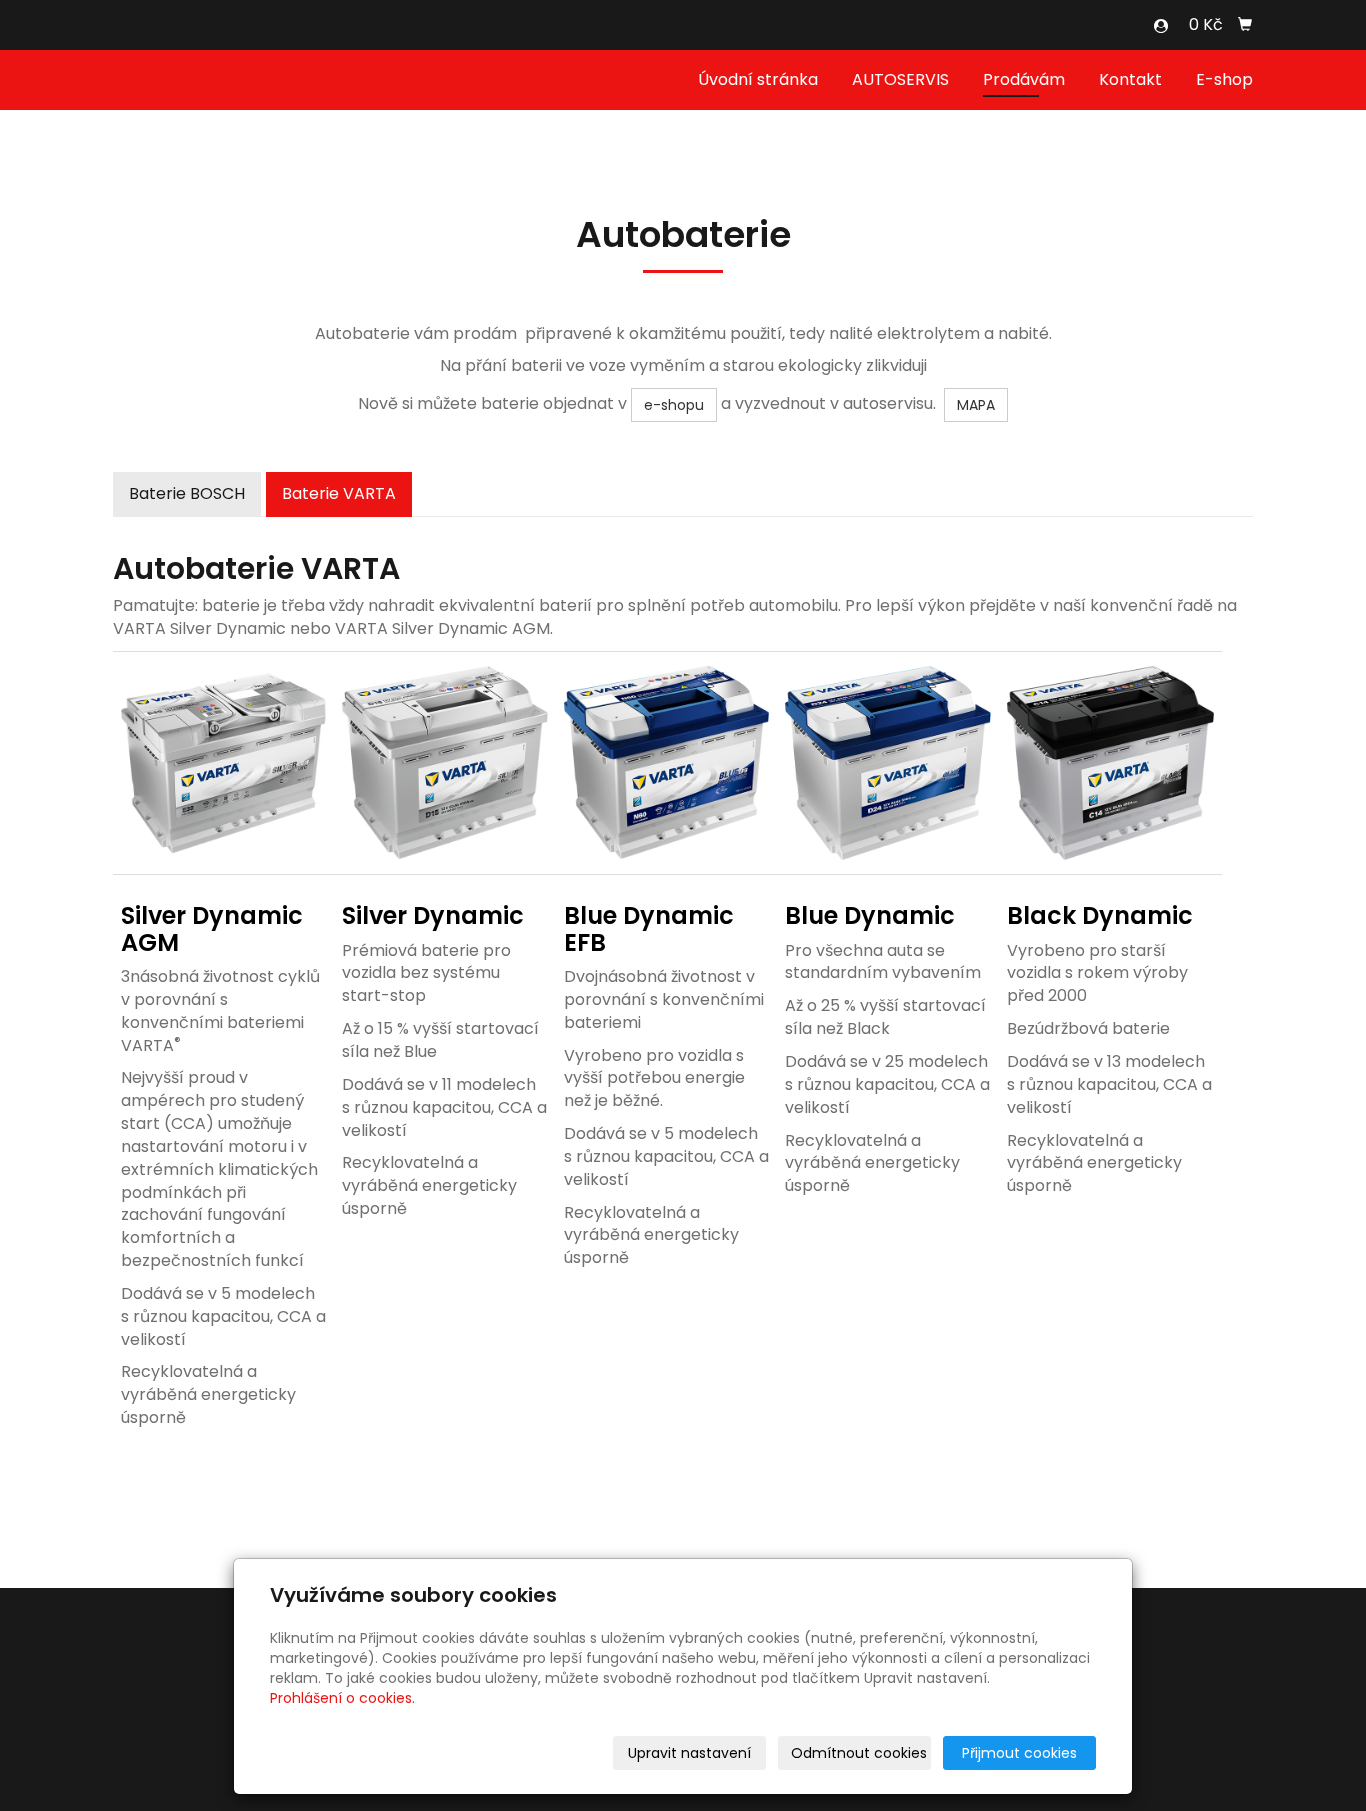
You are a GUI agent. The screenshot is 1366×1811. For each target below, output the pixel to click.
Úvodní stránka (758, 79)
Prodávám (1024, 79)
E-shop (1224, 79)
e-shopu (674, 405)
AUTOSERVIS (900, 79)
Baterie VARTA (339, 493)
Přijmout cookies (1019, 1753)
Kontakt (1130, 79)
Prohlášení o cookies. (342, 1698)
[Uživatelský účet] (1161, 26)
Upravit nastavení (689, 1753)
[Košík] (1245, 25)
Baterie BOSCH (187, 493)
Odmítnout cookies (859, 1753)
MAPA (976, 405)
